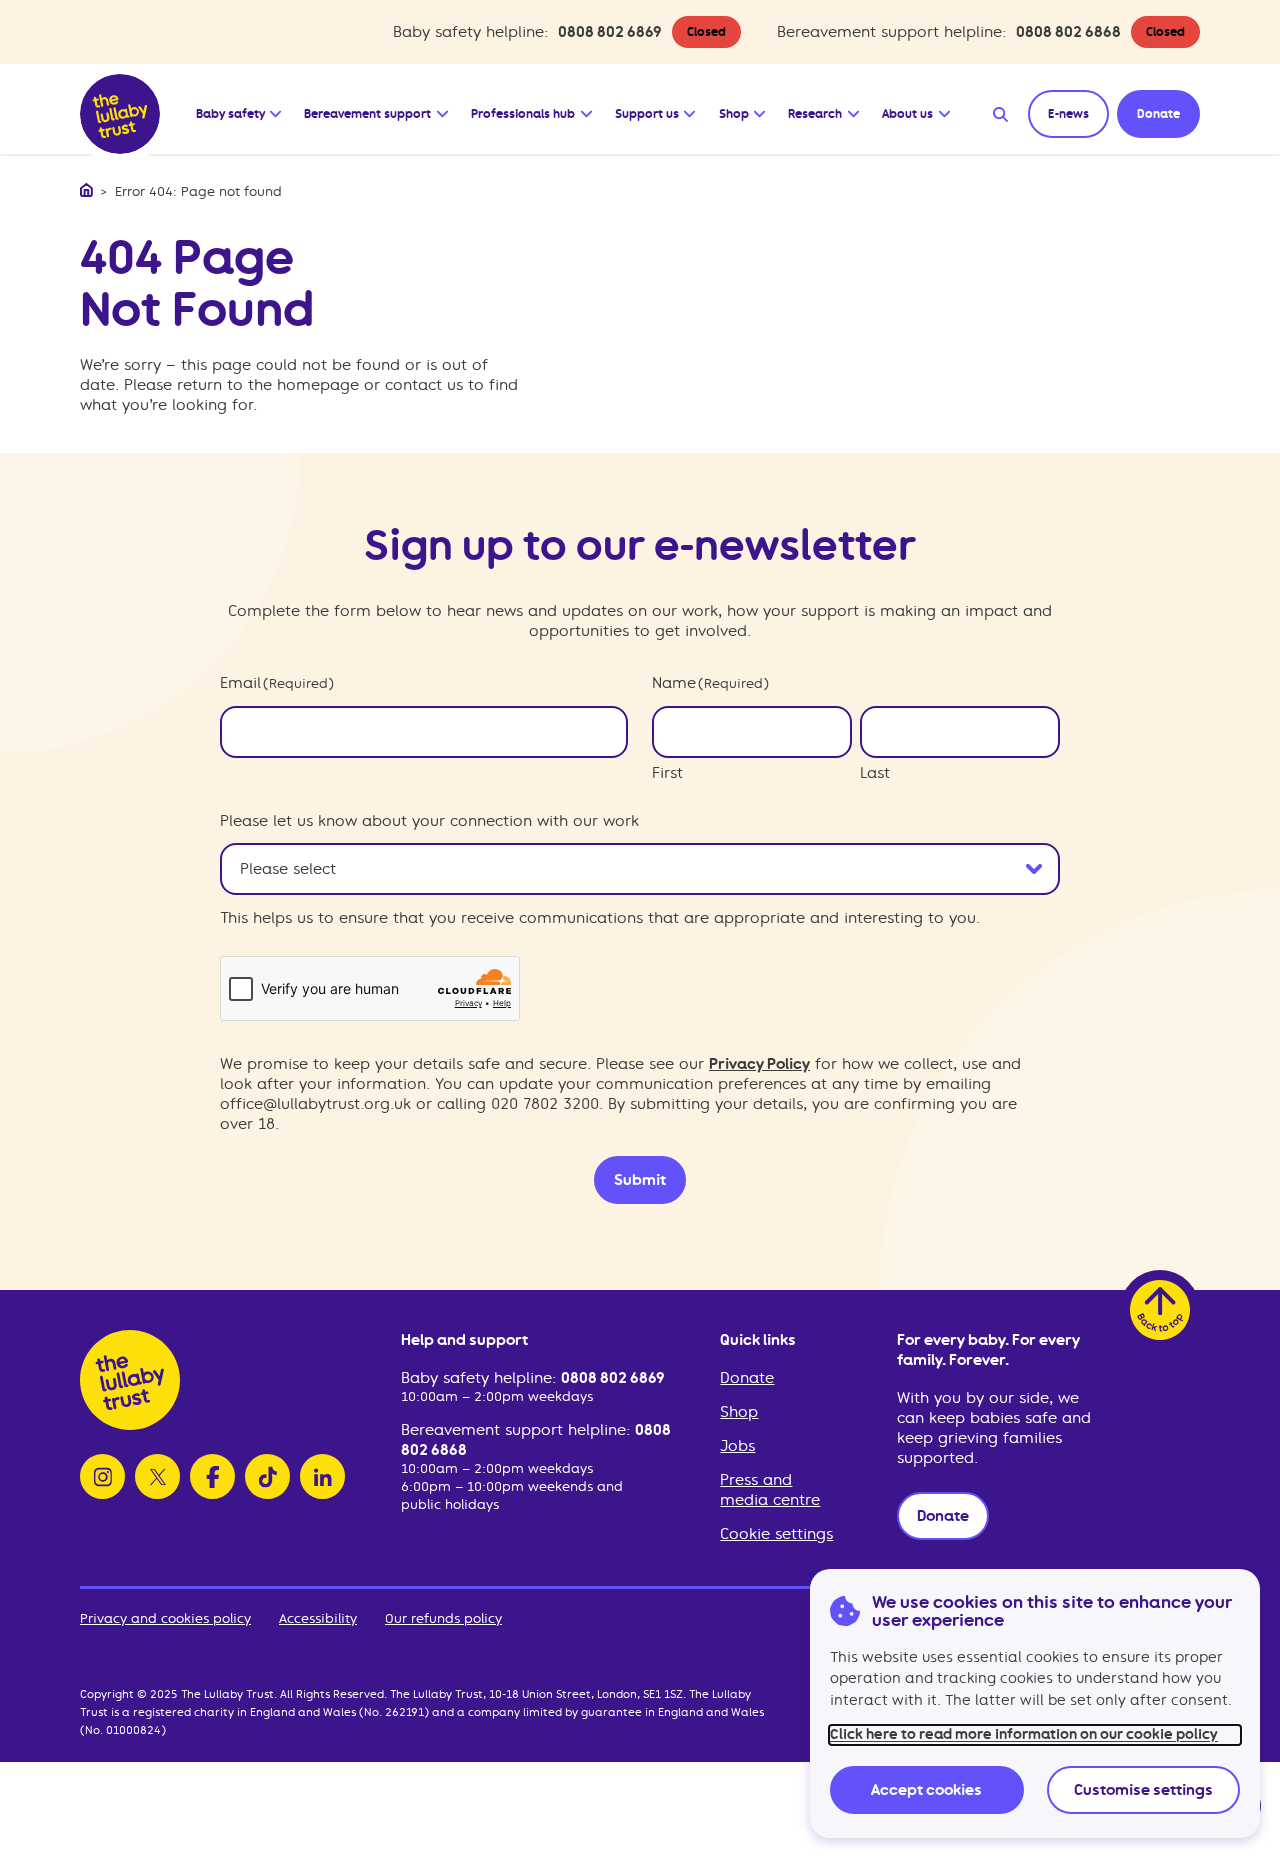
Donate (747, 1378)
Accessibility (318, 1618)
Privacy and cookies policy (165, 1618)
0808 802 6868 (1068, 32)
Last (875, 773)
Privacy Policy (759, 1064)
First (667, 773)
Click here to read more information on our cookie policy (1024, 1734)
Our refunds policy (443, 1618)
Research (815, 114)
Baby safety (230, 114)
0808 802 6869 (610, 32)
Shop (734, 114)
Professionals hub (523, 114)
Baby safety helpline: (481, 1378)
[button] (277, 109)
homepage (318, 385)
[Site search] (1000, 114)
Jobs (737, 1446)
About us (907, 114)
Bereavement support (367, 114)
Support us (647, 114)
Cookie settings (776, 1534)
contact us (424, 385)
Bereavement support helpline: (518, 1430)
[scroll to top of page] (1160, 1310)
